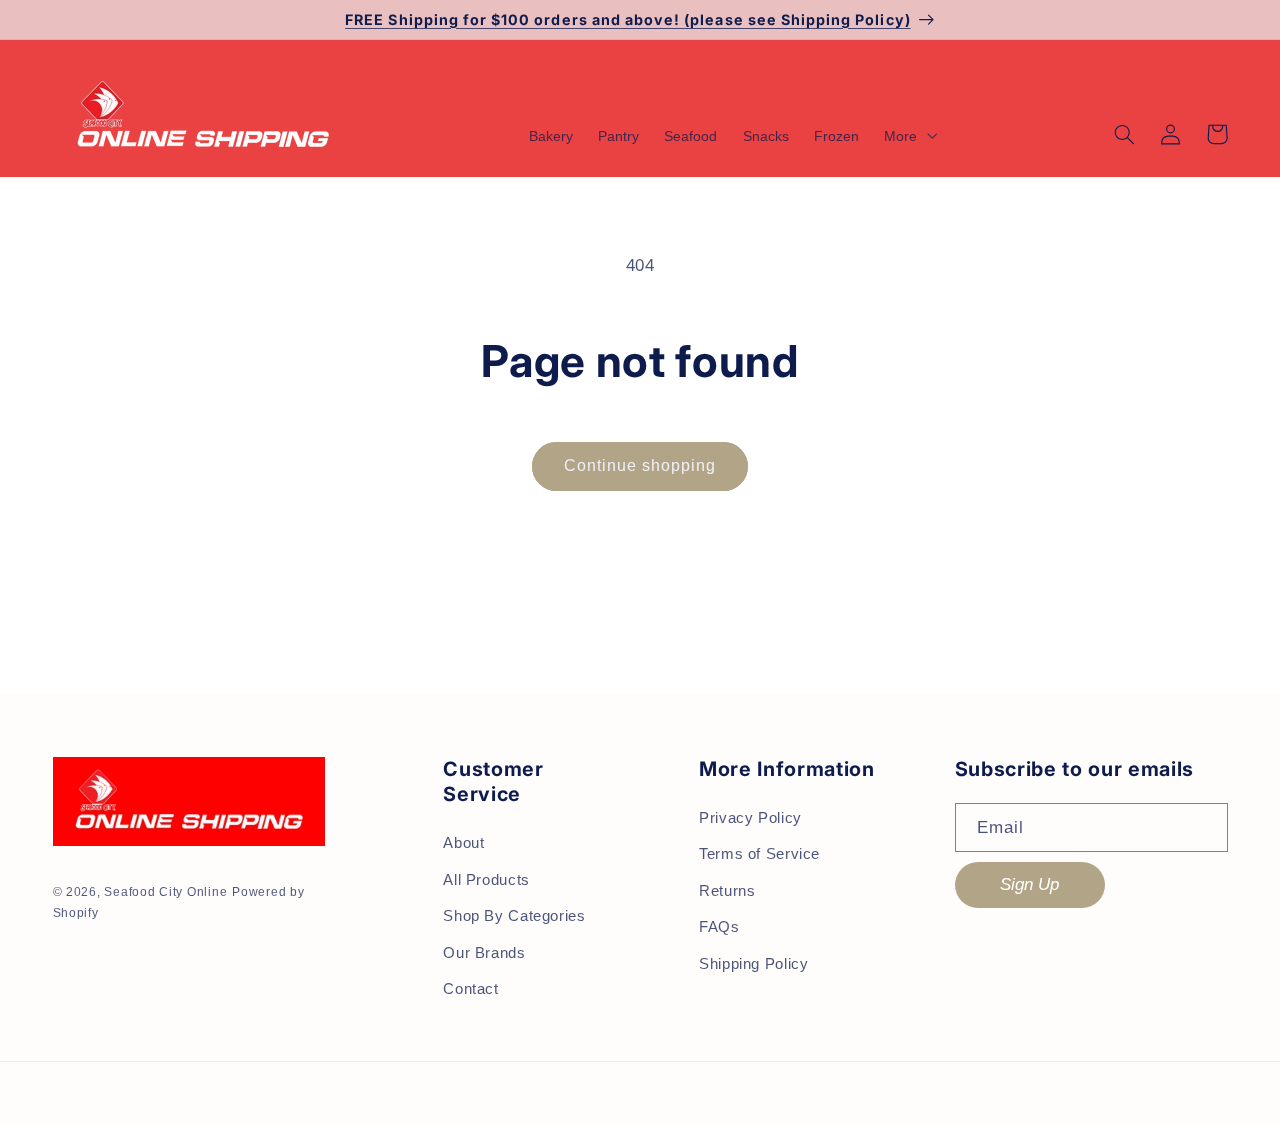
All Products (486, 880)
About (463, 843)
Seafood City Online (165, 892)
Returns (727, 891)
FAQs (719, 927)
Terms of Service (759, 854)
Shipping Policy (753, 964)
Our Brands (484, 953)
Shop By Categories (514, 916)
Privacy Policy (750, 818)
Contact (470, 989)
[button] (908, 135)
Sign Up (1029, 884)
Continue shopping (640, 465)
